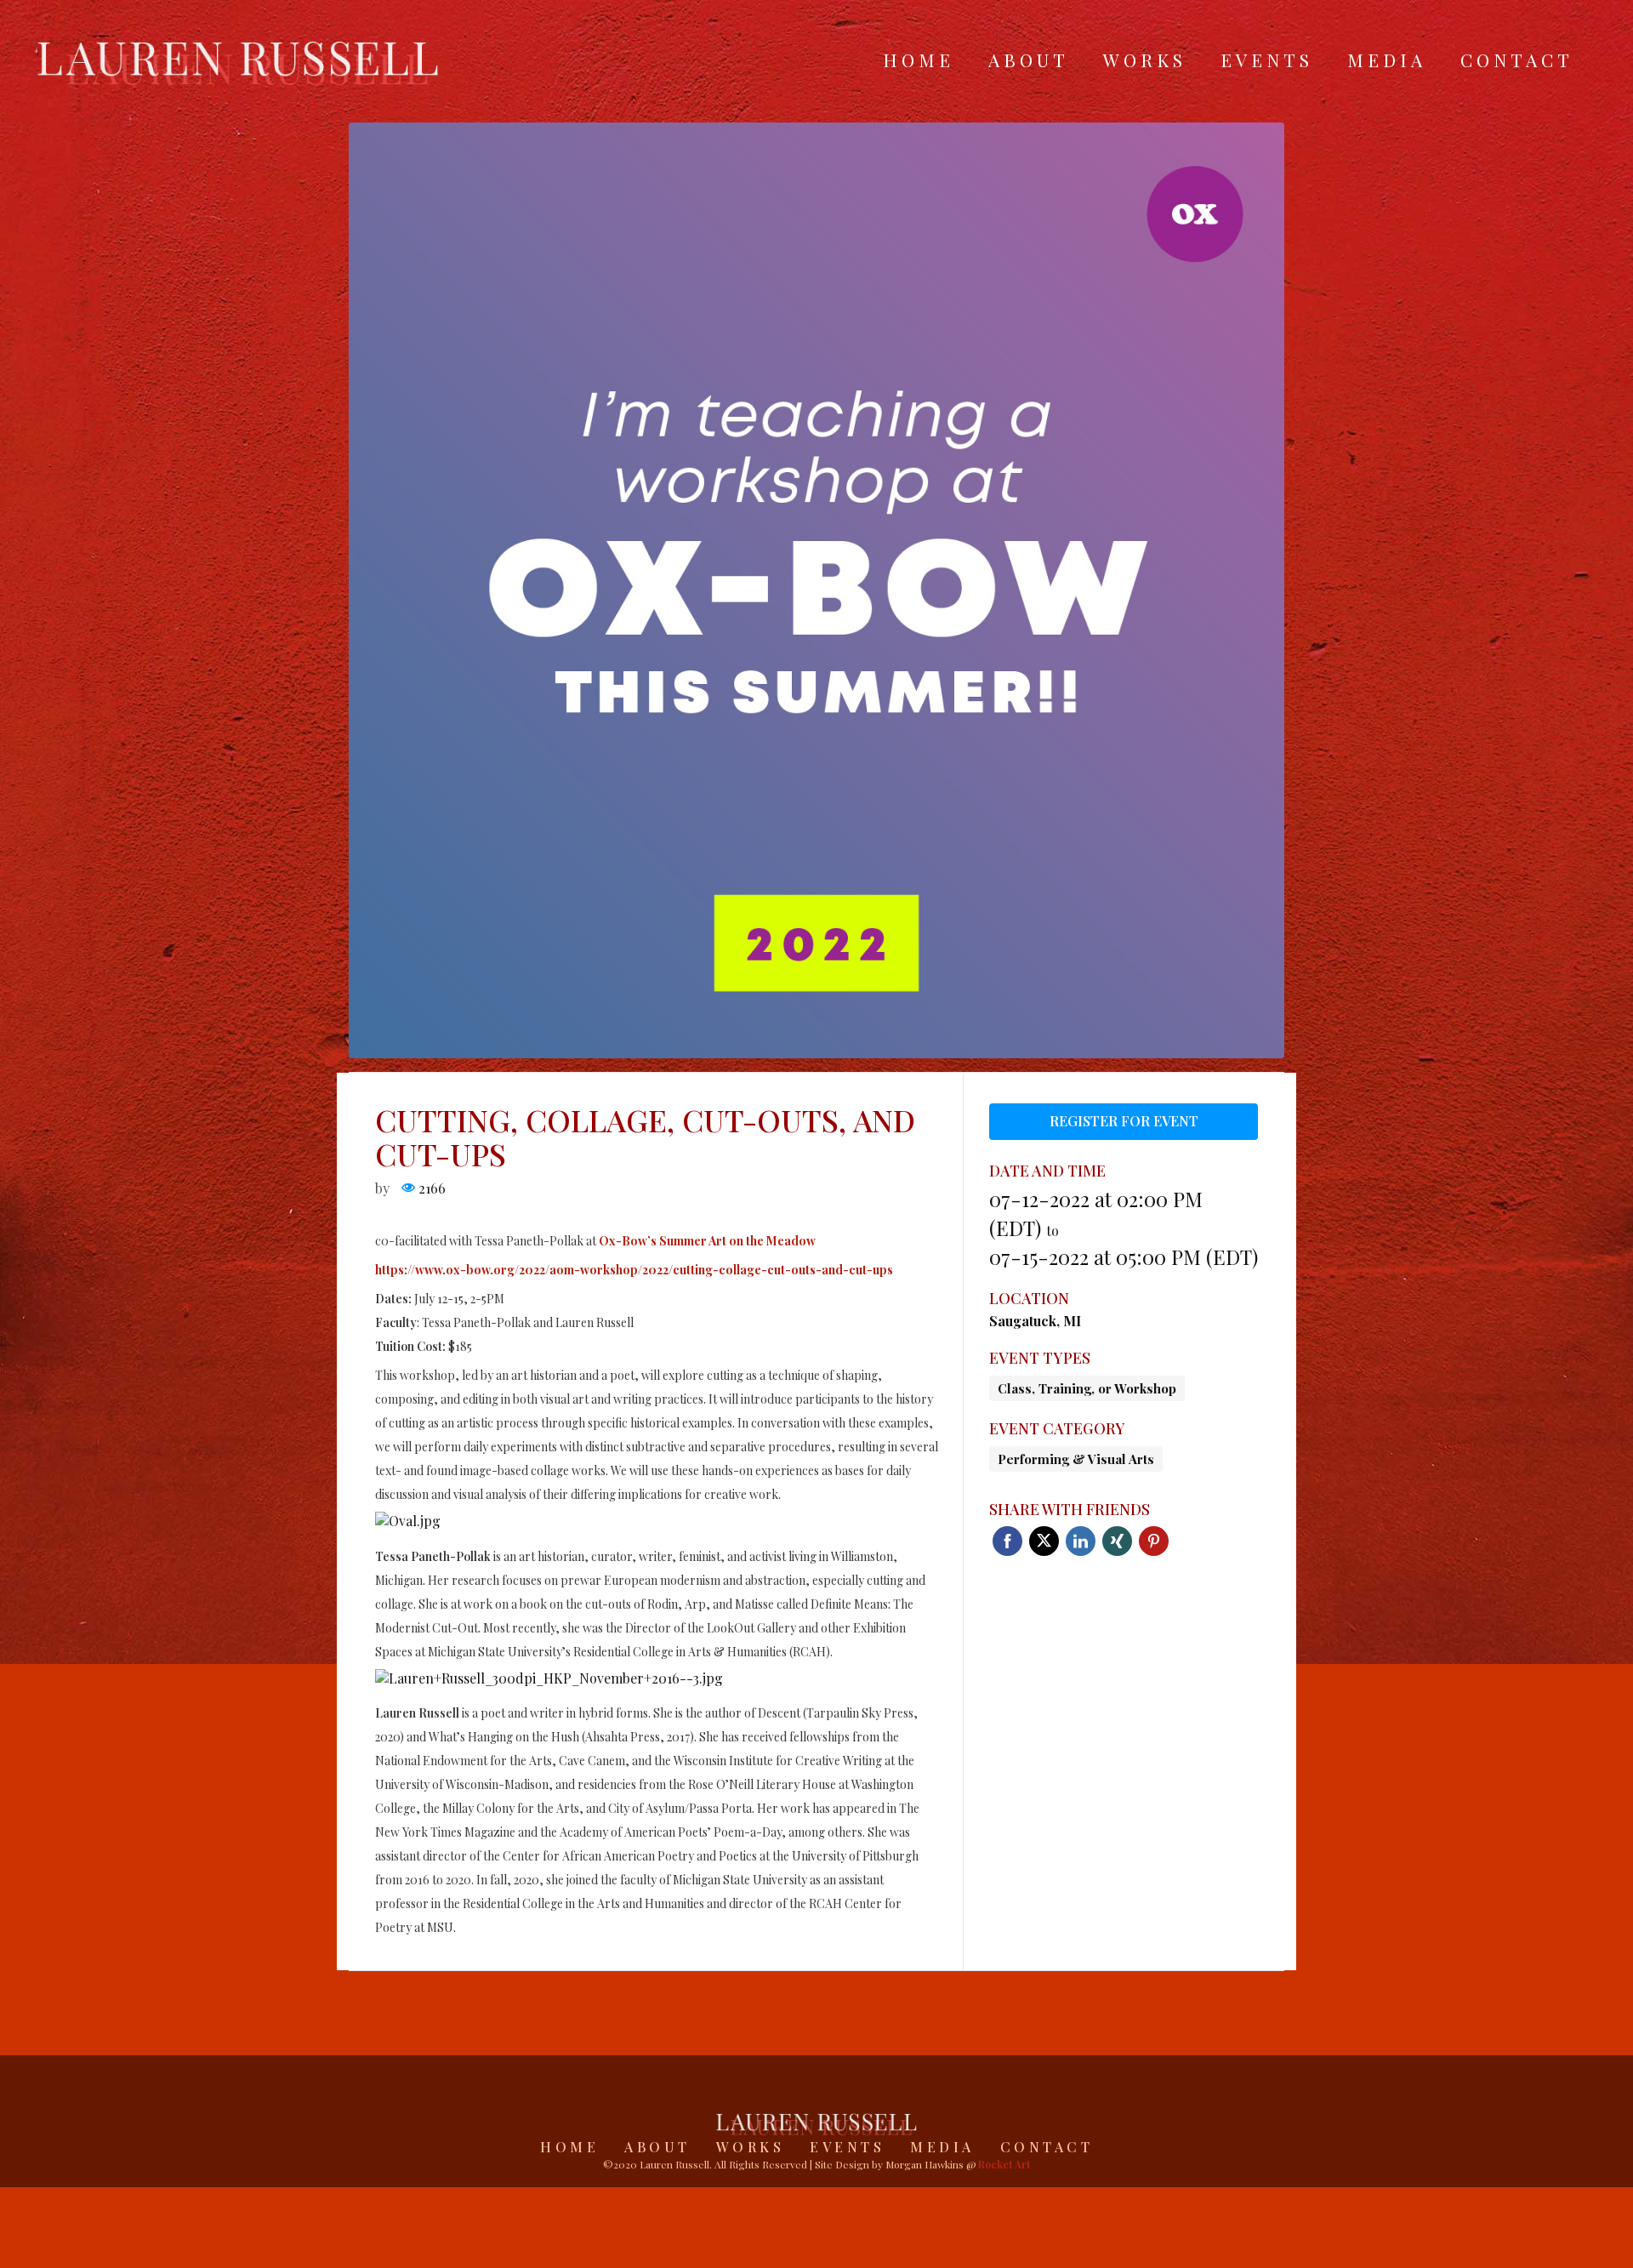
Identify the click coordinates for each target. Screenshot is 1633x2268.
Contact (1517, 60)
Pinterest (1154, 1541)
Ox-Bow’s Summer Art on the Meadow (707, 1241)
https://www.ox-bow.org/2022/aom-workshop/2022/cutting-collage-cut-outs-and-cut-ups (634, 1270)
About (1029, 60)
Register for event (1124, 1121)
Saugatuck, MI (1035, 1321)
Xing (1117, 1541)
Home (919, 60)
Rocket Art (1004, 2164)
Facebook (1007, 1541)
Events (1267, 60)
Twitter (1044, 1541)
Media (1387, 60)
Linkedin (1081, 1541)
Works (1145, 60)
